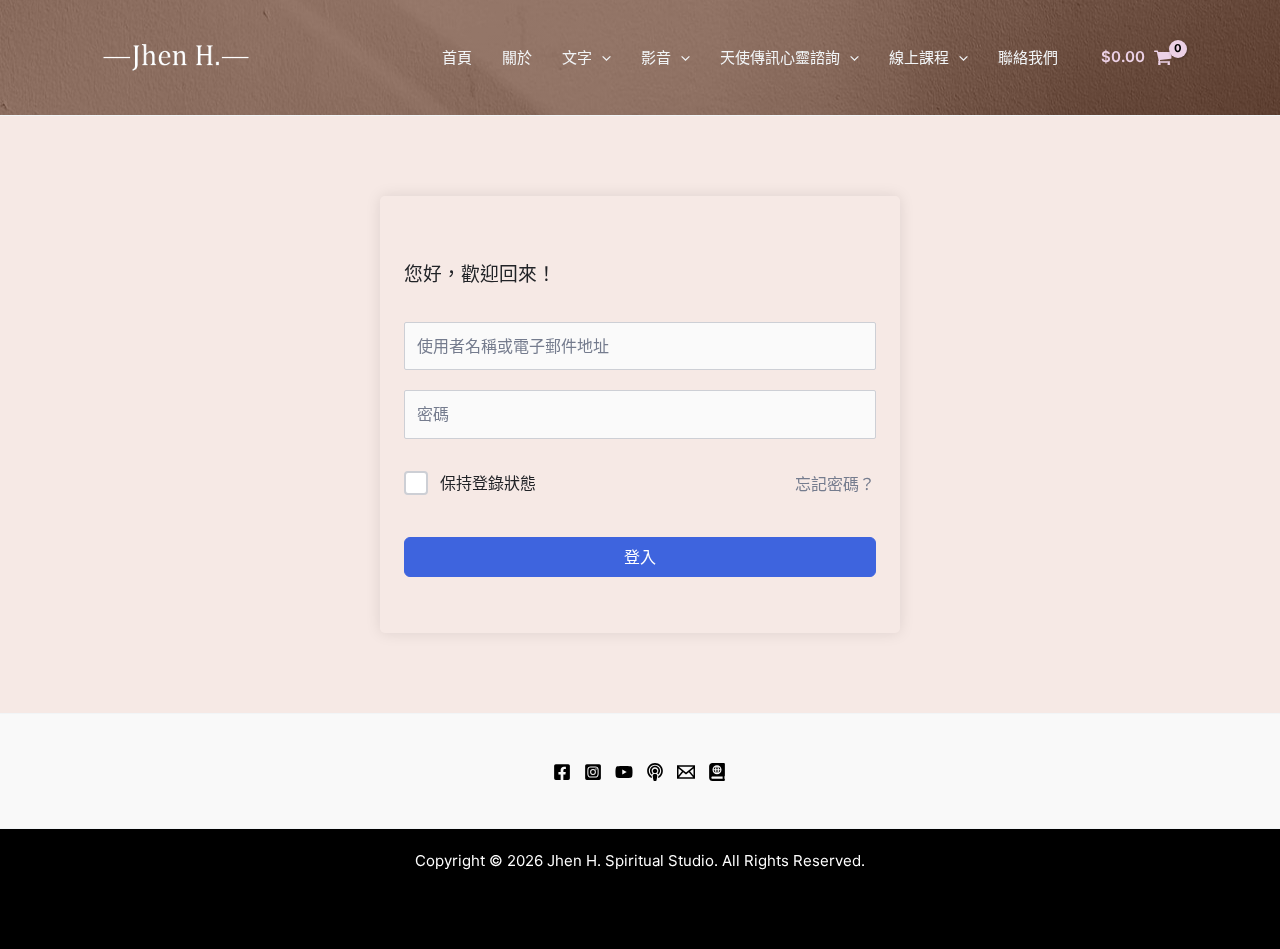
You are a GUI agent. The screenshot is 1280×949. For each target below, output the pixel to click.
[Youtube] (624, 772)
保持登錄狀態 (488, 483)
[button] (601, 57)
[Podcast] (655, 772)
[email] (686, 772)
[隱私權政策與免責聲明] (717, 772)
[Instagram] (593, 772)
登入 (640, 557)
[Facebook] (562, 772)
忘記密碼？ (835, 484)
